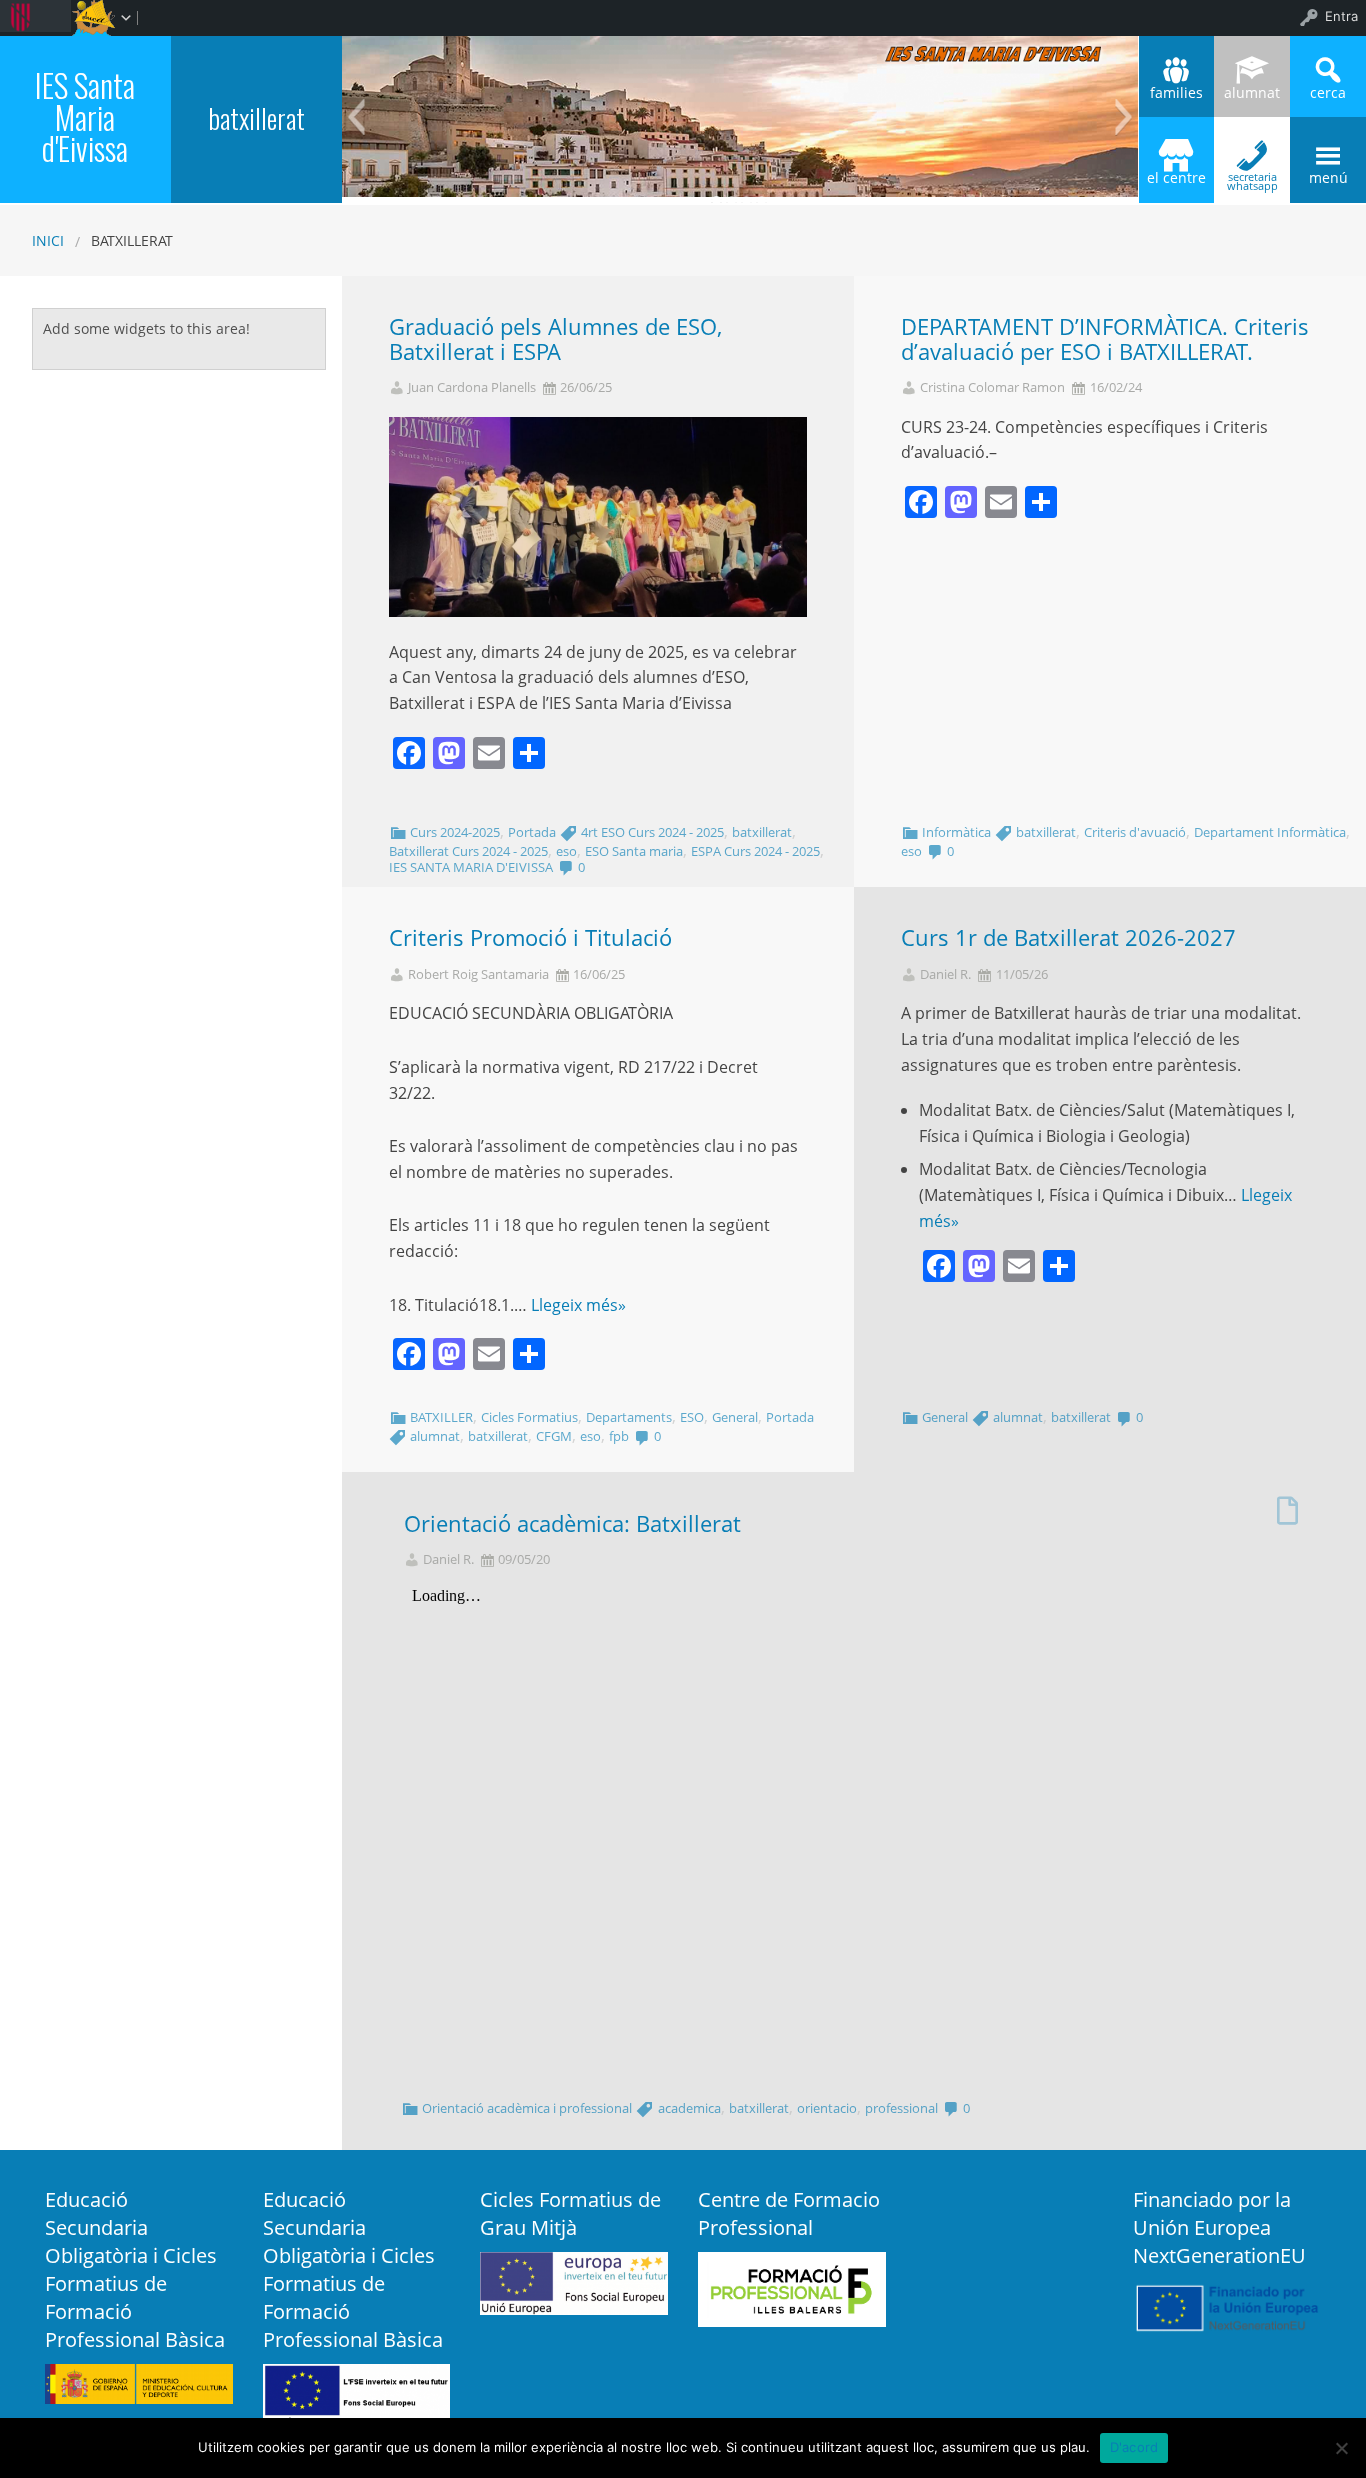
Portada (532, 832)
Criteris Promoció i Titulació (530, 937)
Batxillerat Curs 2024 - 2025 (468, 851)
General (735, 1417)
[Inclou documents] (1287, 1505)
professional (901, 2108)
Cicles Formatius (529, 1417)
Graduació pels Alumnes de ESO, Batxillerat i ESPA (555, 339)
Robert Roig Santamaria (478, 974)
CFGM (554, 1436)
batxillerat (256, 117)
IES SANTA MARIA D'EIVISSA (471, 867)
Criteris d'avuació (1135, 832)
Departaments (629, 1417)
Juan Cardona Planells (472, 387)
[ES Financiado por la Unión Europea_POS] (1227, 2306)
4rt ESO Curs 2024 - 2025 (652, 832)
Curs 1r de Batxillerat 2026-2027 (1068, 937)
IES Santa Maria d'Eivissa (85, 116)
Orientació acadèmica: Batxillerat (572, 1523)
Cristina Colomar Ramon (992, 387)
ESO (692, 1417)
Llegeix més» (578, 1305)
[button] (355, 117)
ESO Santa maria (634, 851)
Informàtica (956, 832)
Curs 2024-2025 (455, 832)
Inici (48, 240)
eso (566, 851)
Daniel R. (945, 974)
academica (689, 2108)
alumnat (435, 1436)
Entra (1341, 16)
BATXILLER (441, 1417)
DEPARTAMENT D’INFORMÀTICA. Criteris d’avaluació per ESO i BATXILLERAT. (1105, 339)
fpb (619, 1436)
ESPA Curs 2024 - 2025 (755, 851)
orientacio (827, 2108)
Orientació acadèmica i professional (527, 2108)
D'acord (1134, 2447)
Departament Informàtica (1270, 832)
